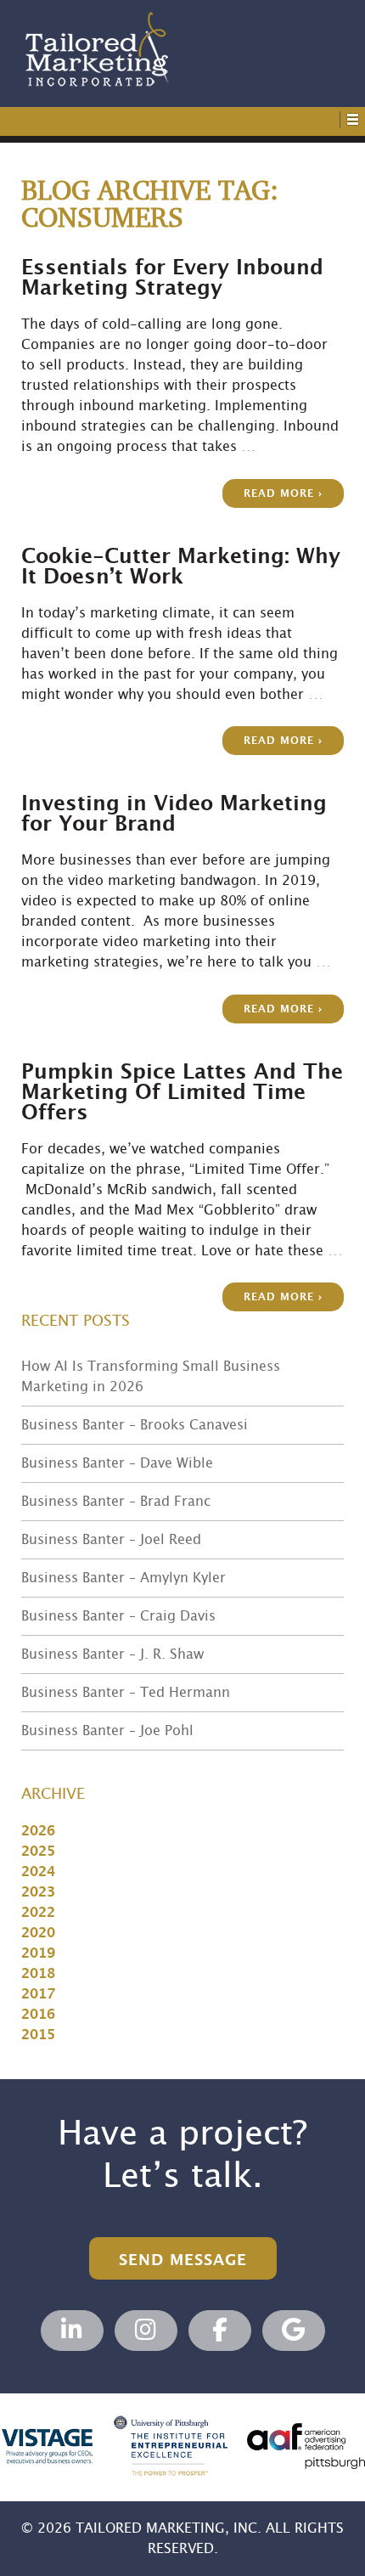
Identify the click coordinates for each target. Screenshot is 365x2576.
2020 (38, 1933)
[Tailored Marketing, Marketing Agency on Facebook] (220, 2331)
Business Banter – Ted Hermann (126, 1693)
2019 (38, 1953)
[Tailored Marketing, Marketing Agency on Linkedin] (72, 2331)
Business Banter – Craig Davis (118, 1616)
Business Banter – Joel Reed (111, 1540)
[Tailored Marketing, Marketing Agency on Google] (294, 2331)
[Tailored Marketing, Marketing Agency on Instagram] (146, 2331)
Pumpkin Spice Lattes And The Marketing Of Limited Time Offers (182, 1093)
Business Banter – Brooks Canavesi (135, 1425)
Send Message (183, 2260)
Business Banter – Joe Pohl (107, 1731)
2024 (38, 1872)
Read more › (283, 494)
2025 (38, 1852)
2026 (38, 1831)
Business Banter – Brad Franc (116, 1502)
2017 (38, 1994)
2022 (38, 1913)
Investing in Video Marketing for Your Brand (174, 815)
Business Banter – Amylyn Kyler (124, 1578)
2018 (38, 1974)
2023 (38, 1892)
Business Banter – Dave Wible (117, 1463)
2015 (38, 2035)
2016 (38, 2015)
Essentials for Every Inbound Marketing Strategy (172, 279)
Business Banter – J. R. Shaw (112, 1654)
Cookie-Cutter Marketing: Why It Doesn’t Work (181, 567)
